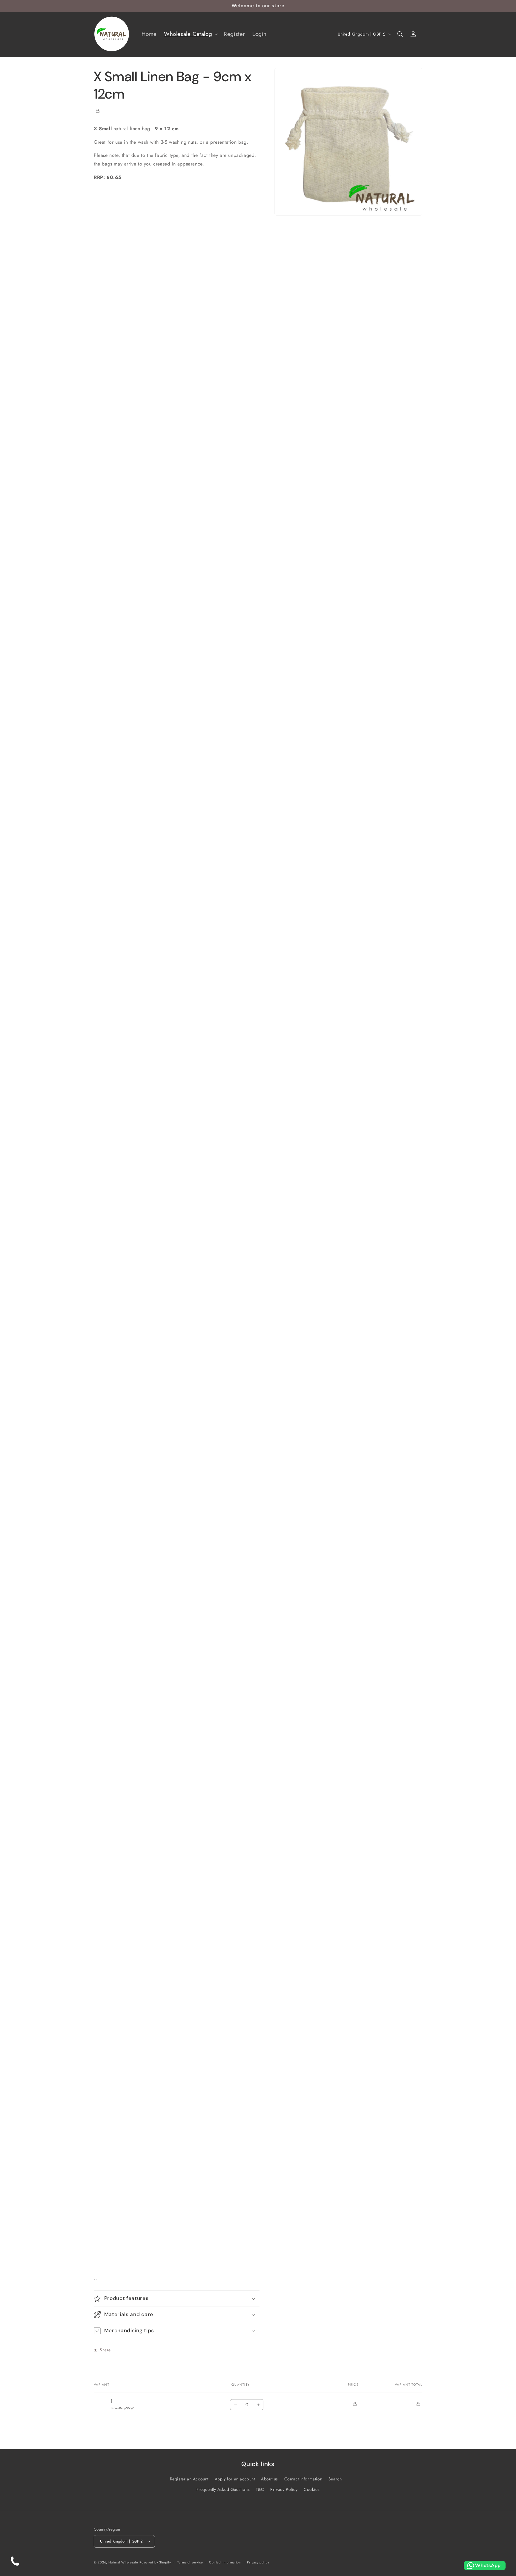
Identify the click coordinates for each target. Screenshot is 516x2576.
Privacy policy (258, 2562)
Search (335, 2479)
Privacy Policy (284, 2489)
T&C (260, 2489)
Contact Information (303, 2479)
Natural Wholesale (123, 2562)
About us (269, 2479)
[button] (190, 34)
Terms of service (190, 2562)
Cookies (312, 2489)
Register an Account (189, 2479)
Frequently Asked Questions (223, 2489)
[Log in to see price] (98, 111)
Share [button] (105, 2350)
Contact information (225, 2562)
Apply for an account (235, 2479)
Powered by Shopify (155, 2562)
